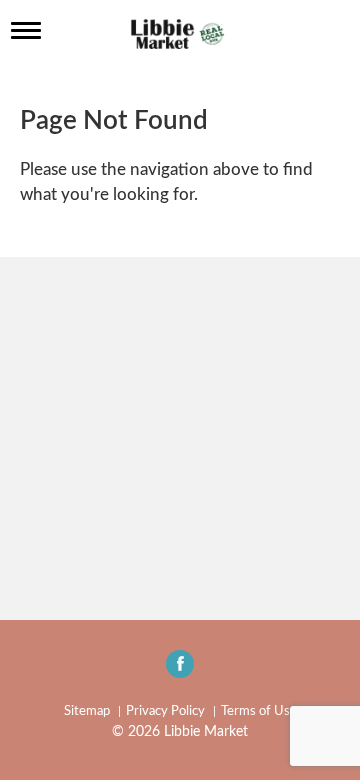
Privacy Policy (165, 711)
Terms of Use (259, 711)
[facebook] (180, 670)
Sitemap (87, 711)
